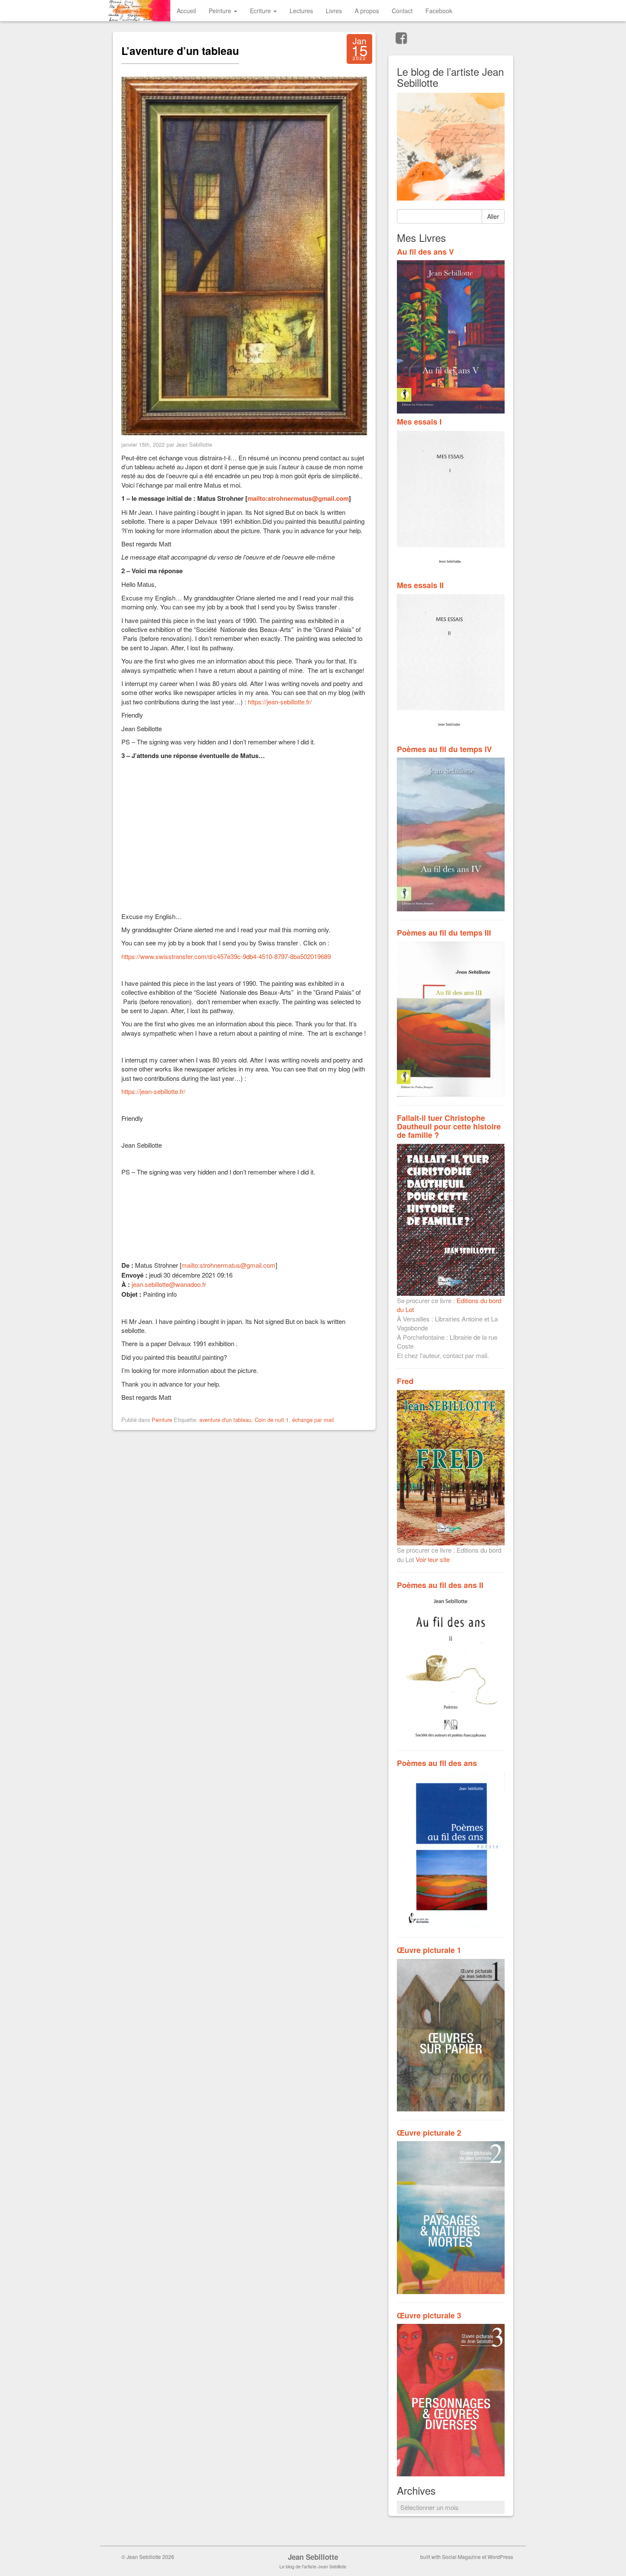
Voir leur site (433, 1559)
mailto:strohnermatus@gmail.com (298, 498)
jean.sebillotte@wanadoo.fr (169, 1284)
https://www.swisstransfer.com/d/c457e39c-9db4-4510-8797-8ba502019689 (226, 956)
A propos (367, 11)
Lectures (301, 11)
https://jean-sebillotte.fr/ (280, 702)
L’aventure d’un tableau (180, 51)
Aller (493, 216)
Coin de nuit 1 (272, 1420)
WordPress (500, 2557)
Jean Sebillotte (313, 2557)
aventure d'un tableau (225, 1420)
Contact (402, 11)
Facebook (439, 11)
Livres (334, 11)
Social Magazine (461, 2557)
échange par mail (313, 1420)
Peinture (221, 11)
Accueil (186, 11)
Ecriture (261, 11)
